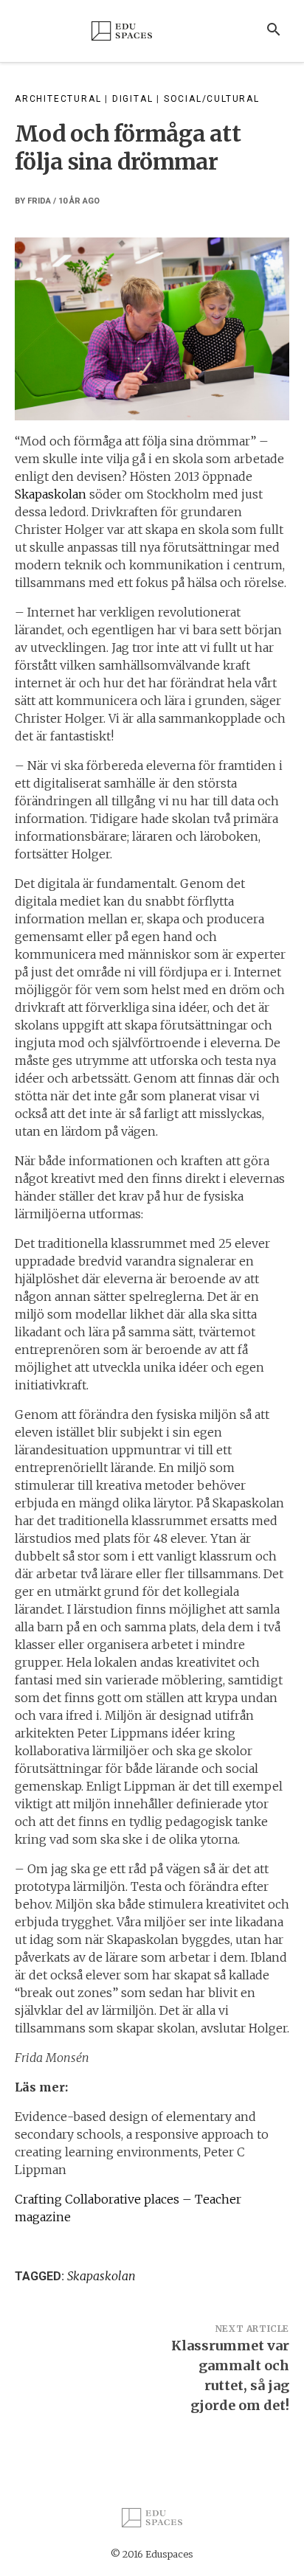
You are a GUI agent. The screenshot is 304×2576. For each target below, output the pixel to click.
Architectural (58, 99)
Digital (133, 99)
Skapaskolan (51, 494)
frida (39, 201)
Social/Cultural (212, 99)
